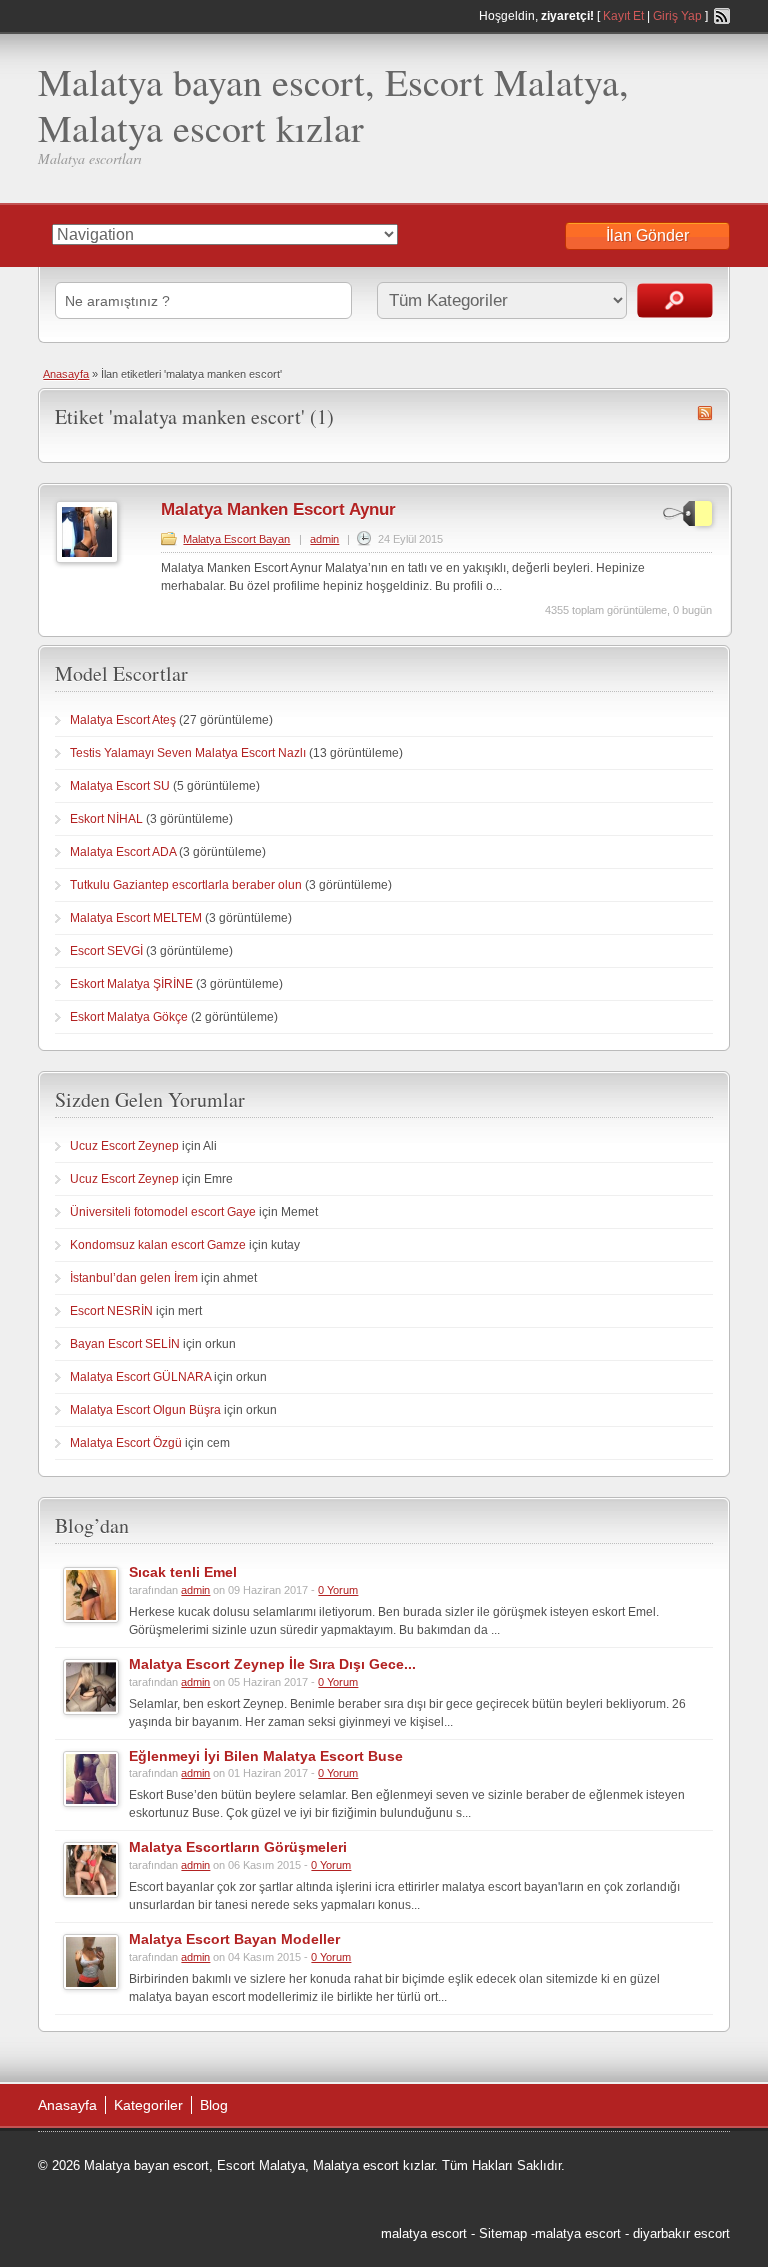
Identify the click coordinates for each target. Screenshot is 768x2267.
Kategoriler (148, 2105)
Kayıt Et (623, 16)
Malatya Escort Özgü (126, 1443)
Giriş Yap (677, 16)
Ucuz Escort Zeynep (124, 1146)
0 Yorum (338, 1590)
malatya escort (424, 2233)
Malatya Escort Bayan (236, 539)
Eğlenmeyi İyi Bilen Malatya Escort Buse (266, 1756)
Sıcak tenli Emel (183, 1572)
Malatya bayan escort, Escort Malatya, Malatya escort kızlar (333, 104)
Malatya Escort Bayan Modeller (234, 1939)
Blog (214, 2105)
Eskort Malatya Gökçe (129, 1017)
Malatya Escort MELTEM (136, 918)
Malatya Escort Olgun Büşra (145, 1410)
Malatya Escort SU (120, 786)
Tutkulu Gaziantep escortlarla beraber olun (186, 885)
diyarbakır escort (681, 2233)
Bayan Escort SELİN (125, 1344)
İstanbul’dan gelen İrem (134, 1278)
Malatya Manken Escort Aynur (278, 509)
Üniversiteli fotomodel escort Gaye (163, 1212)
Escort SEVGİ (106, 951)
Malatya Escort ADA (123, 852)
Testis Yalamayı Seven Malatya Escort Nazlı (188, 753)
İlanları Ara (675, 300)
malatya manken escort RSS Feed (705, 413)
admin (324, 539)
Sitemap (503, 2233)
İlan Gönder (647, 235)
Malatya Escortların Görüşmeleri (238, 1847)
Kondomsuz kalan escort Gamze (158, 1245)
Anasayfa (66, 374)
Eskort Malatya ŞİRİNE (131, 984)
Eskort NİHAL (106, 819)
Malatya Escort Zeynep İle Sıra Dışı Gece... (272, 1664)
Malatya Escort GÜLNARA (140, 1377)
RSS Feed (722, 16)
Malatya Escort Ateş (123, 720)
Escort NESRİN (111, 1311)
